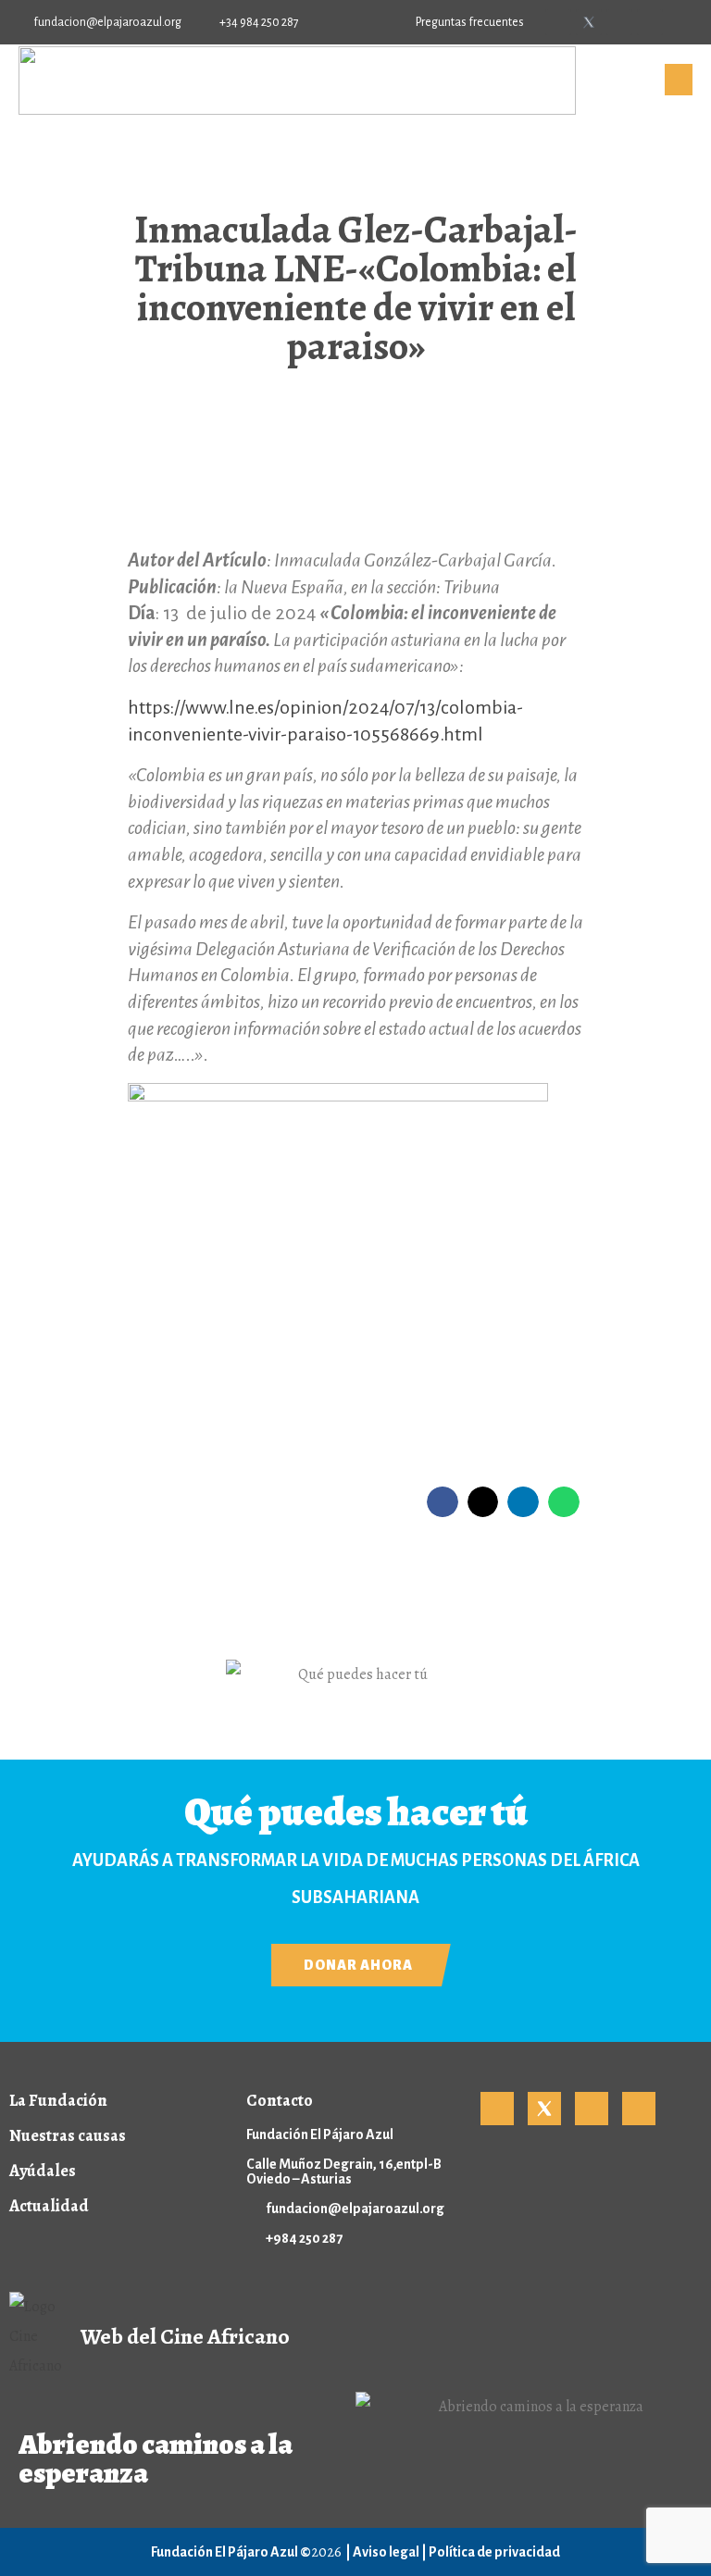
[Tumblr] (650, 22)
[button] (443, 1502)
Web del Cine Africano (185, 2336)
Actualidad (49, 2206)
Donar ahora (358, 1965)
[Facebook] (558, 22)
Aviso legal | (391, 2552)
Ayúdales (43, 2171)
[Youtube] (619, 22)
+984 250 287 (304, 2238)
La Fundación (58, 2100)
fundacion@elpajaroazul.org (355, 2209)
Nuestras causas (68, 2135)
